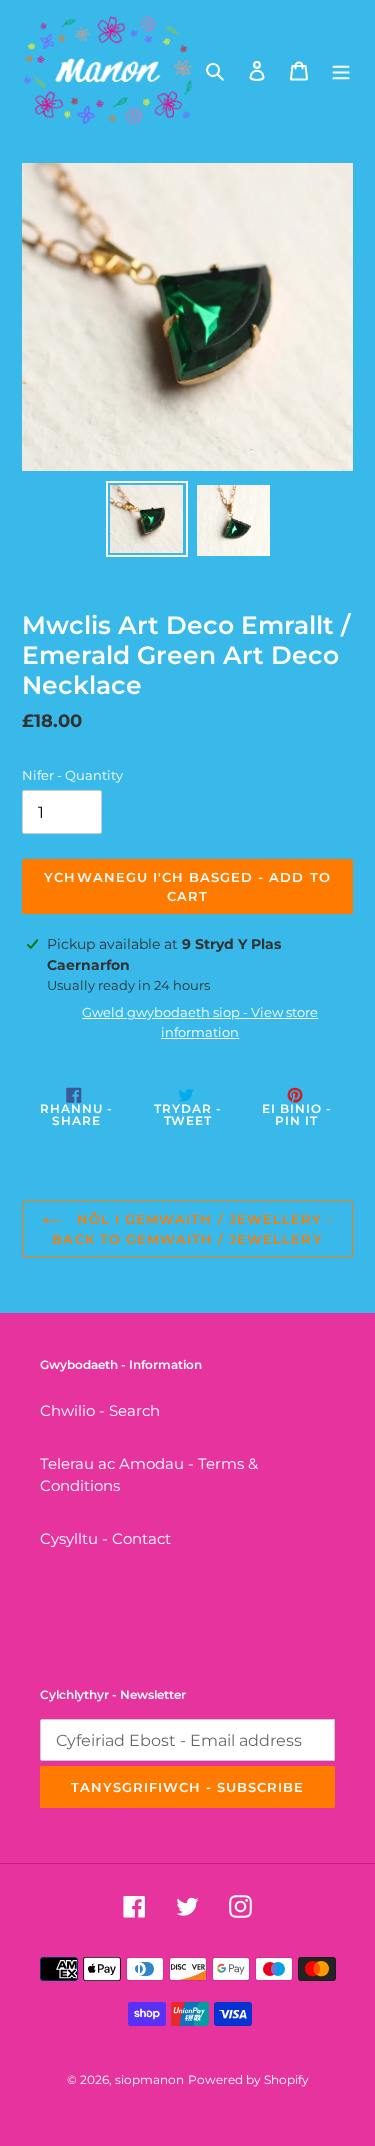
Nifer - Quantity (72, 775)
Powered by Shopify (248, 2079)
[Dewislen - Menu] (341, 70)
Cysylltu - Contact (105, 1538)
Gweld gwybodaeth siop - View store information (200, 1022)
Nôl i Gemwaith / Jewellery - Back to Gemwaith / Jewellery (192, 1229)
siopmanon (149, 2079)
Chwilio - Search (100, 1410)
